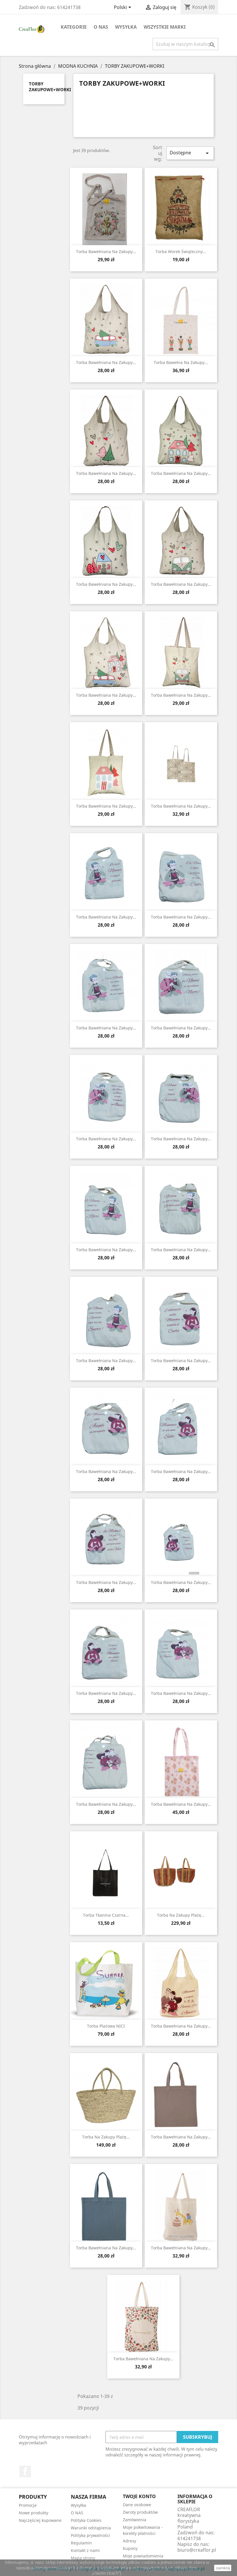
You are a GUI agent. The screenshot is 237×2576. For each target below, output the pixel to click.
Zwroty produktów (140, 2512)
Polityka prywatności (90, 2535)
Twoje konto (139, 2496)
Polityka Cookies (86, 2520)
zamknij (223, 2568)
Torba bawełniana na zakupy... (106, 251)
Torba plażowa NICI (106, 2026)
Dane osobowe (137, 2505)
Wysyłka (126, 27)
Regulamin (81, 2543)
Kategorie (74, 27)
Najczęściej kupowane (40, 2520)
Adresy (129, 2541)
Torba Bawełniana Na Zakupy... (106, 917)
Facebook (25, 2471)
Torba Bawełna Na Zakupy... (181, 362)
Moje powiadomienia (143, 2556)
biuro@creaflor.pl (197, 2550)
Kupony (130, 2548)
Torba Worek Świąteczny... (181, 251)
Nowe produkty (34, 2513)
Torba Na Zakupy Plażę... (181, 1915)
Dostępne (190, 153)
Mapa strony (83, 2558)
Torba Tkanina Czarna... (106, 1915)
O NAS (101, 27)
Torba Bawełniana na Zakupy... (181, 806)
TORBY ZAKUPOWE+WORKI (50, 87)
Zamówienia (135, 2520)
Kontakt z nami (85, 2550)
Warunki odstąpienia (91, 2528)
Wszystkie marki (165, 27)
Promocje (28, 2505)
